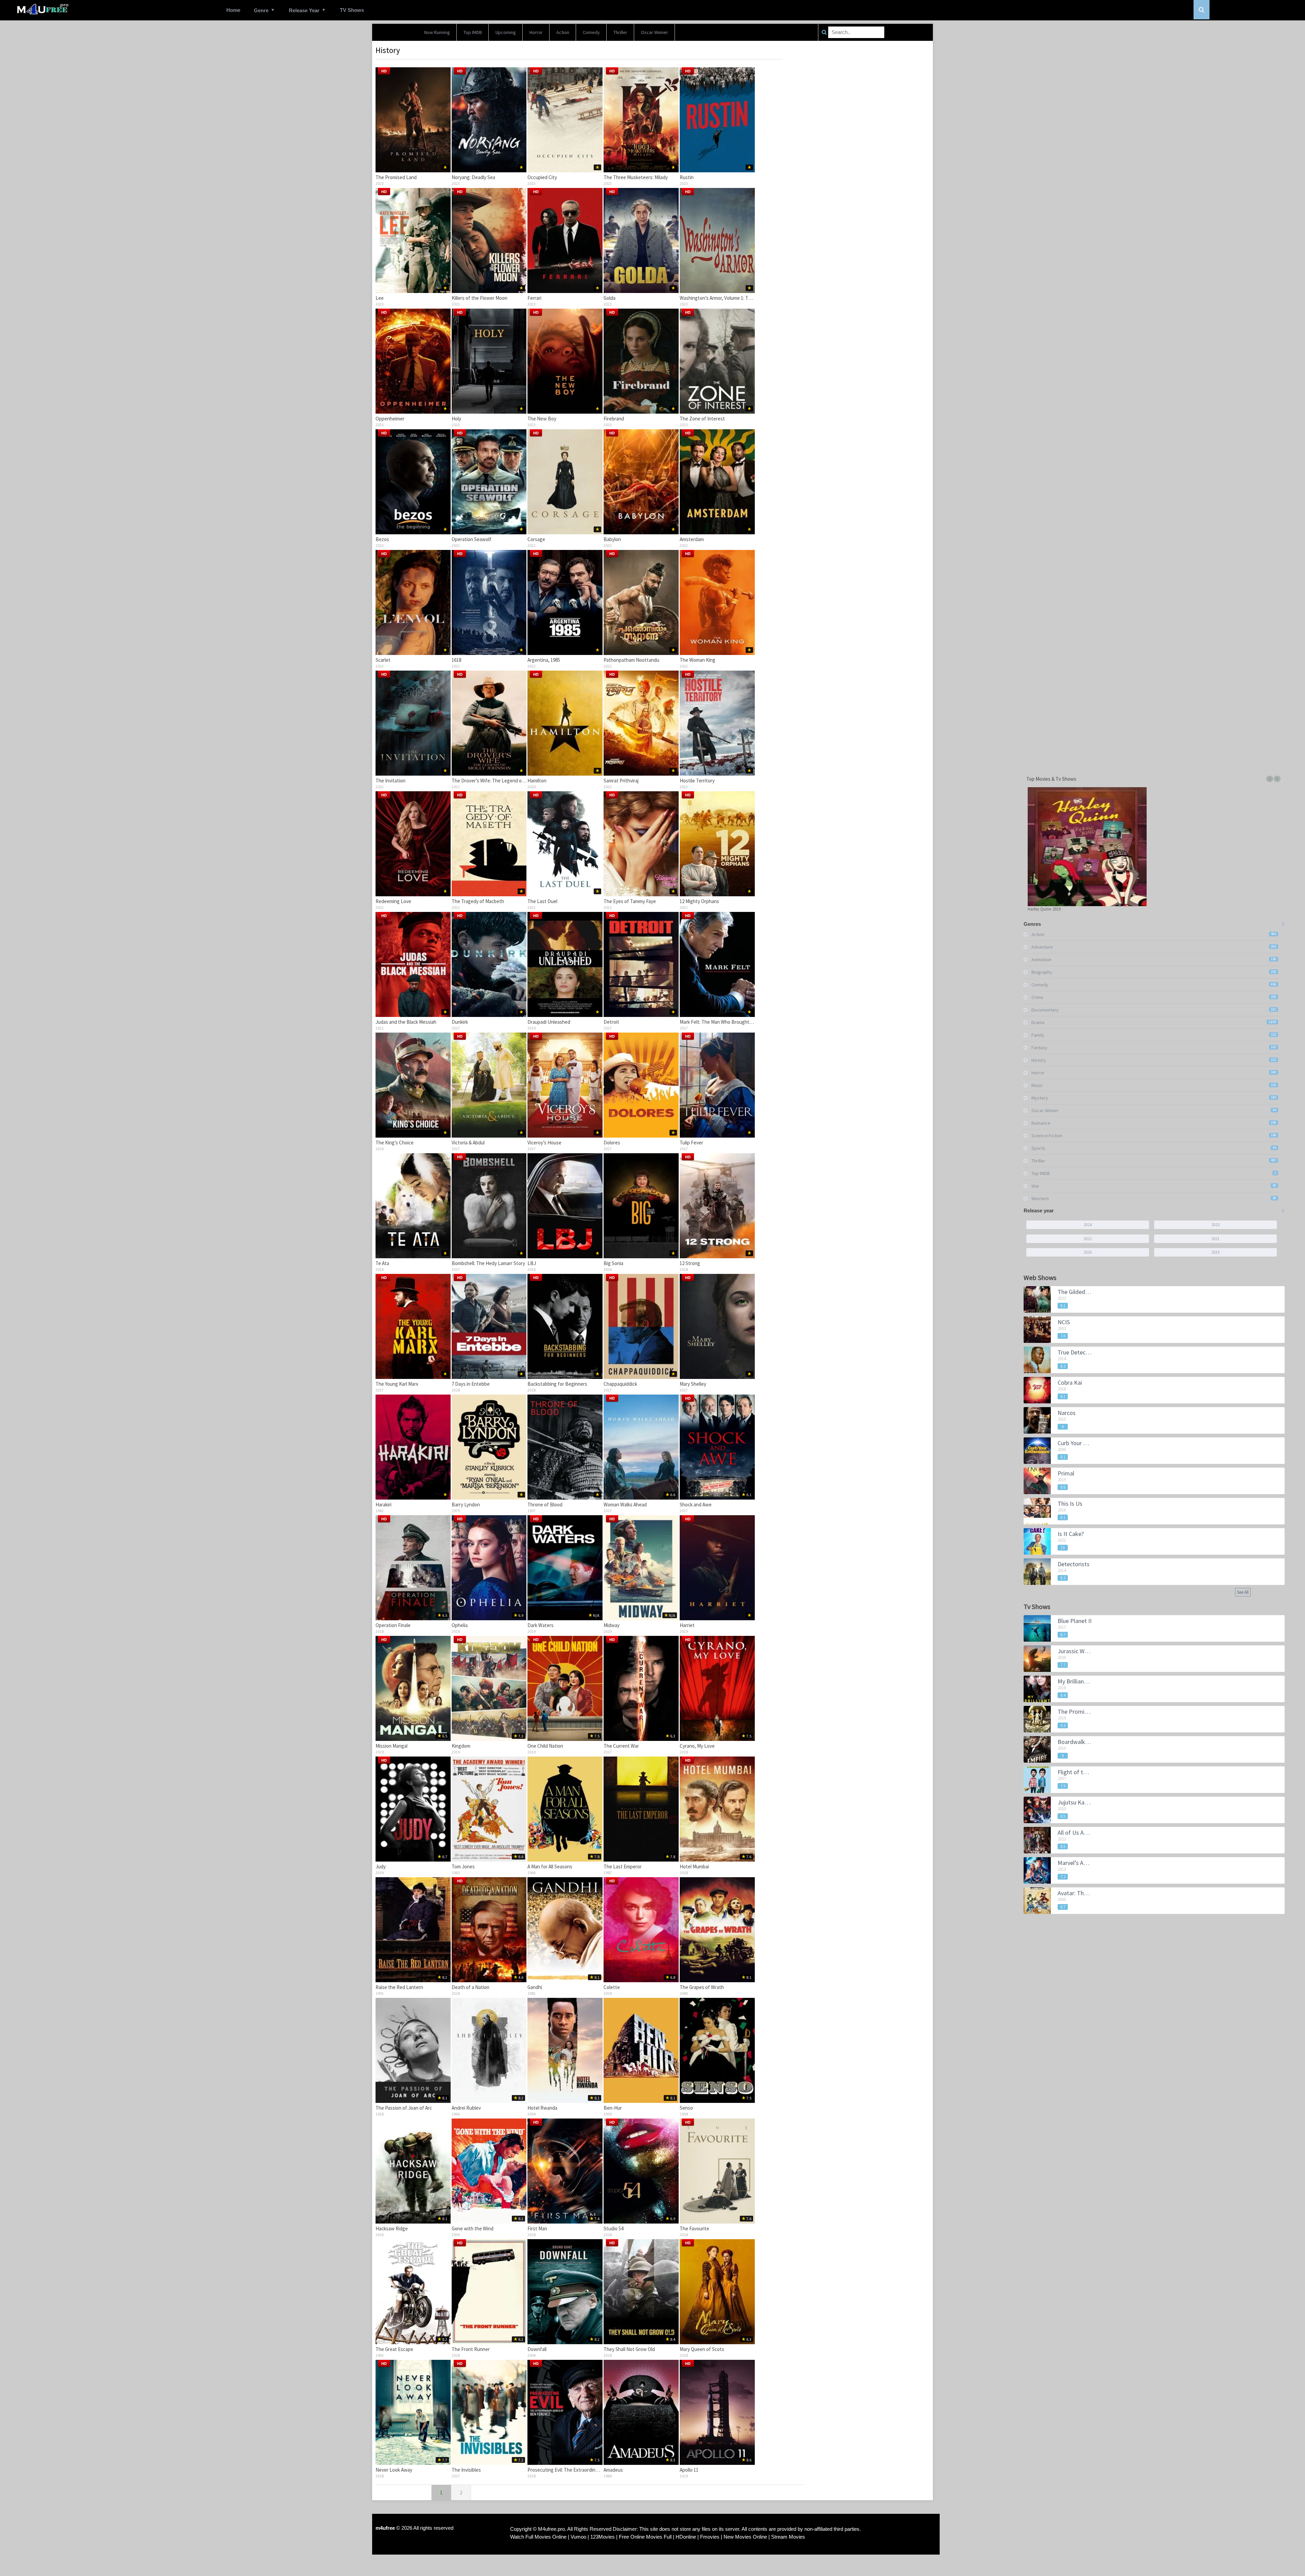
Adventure (1042, 947)
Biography (1042, 972)
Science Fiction (1047, 1136)
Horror (536, 32)
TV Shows (352, 10)
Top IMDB (473, 32)
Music (1037, 1085)
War (1035, 1186)
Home (233, 10)
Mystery (1040, 1098)
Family (1038, 1035)
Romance (1041, 1123)
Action (563, 32)
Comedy (591, 32)
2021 (1215, 1239)
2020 (1087, 1252)
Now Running (437, 32)
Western (1040, 1198)
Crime (1037, 997)
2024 (1087, 1225)
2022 (1087, 1239)
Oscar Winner (655, 32)
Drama (1038, 1022)
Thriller (620, 32)
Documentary (1045, 1010)
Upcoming (506, 32)
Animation (1041, 959)
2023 (1215, 1225)
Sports (1038, 1148)
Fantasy (1039, 1048)
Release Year (304, 10)
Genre (261, 10)
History (1039, 1060)
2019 (1215, 1252)
